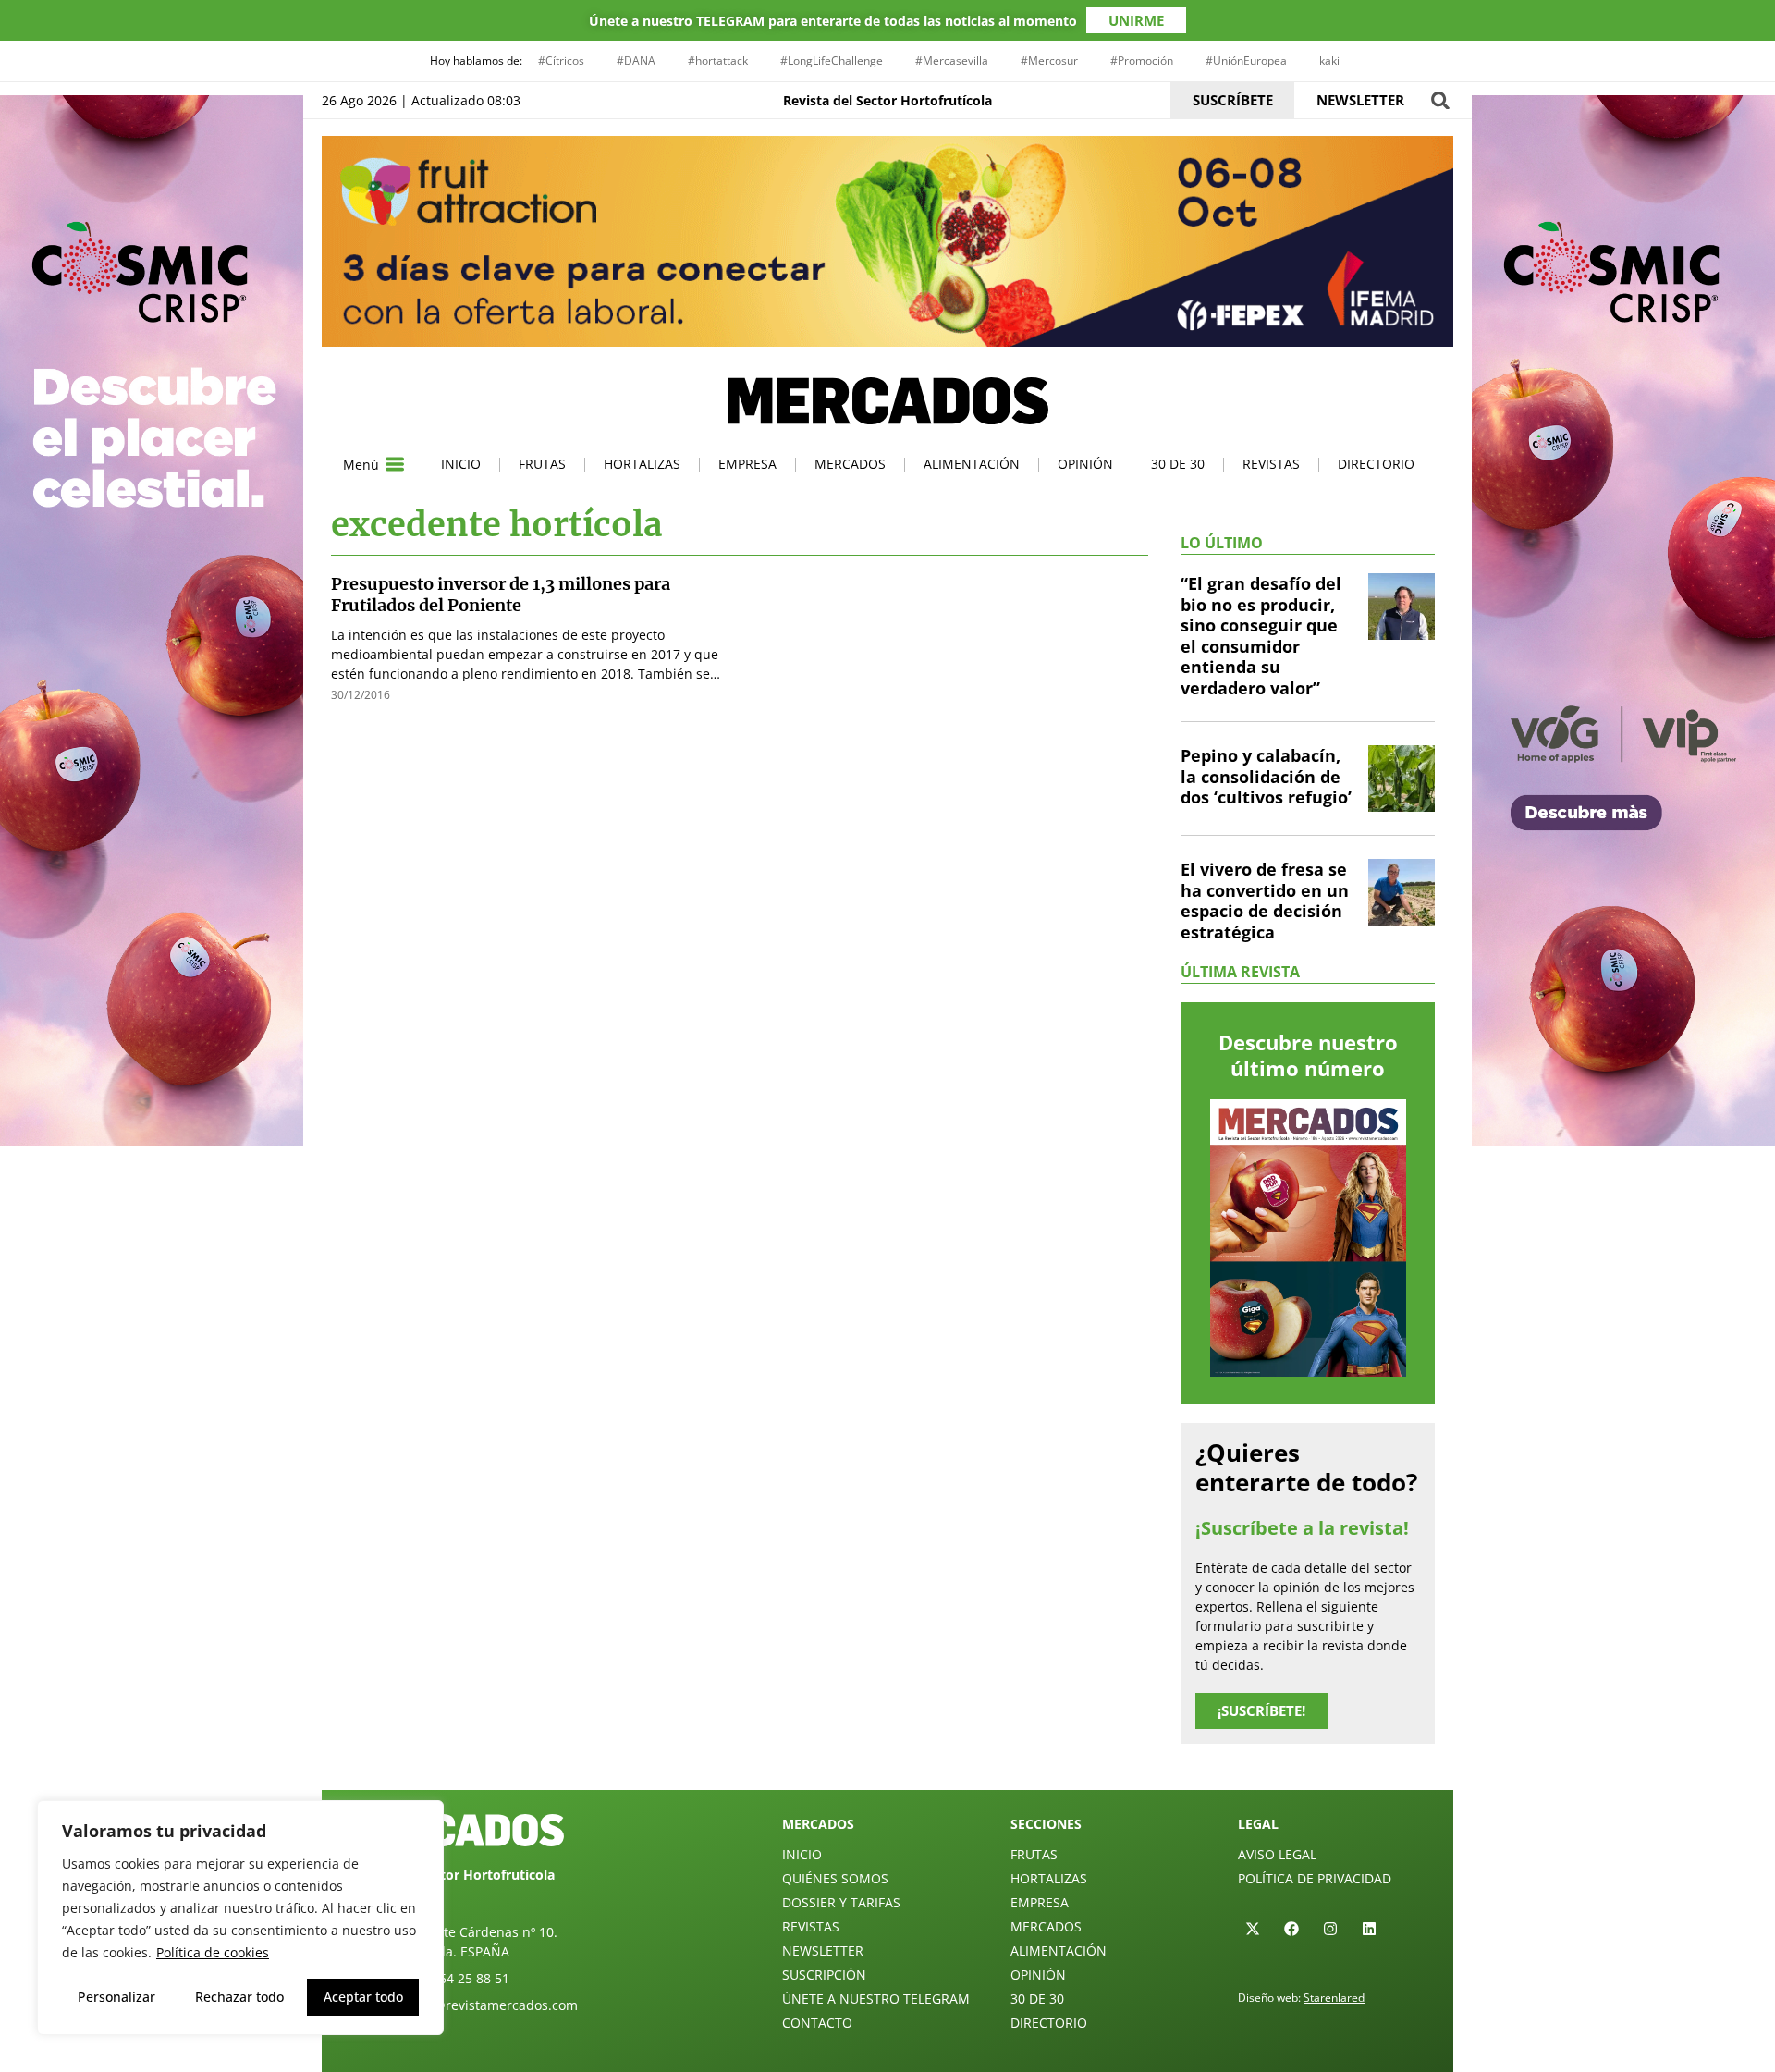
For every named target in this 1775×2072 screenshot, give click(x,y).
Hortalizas (642, 464)
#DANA (636, 61)
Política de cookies (213, 1952)
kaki (1329, 61)
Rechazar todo (239, 1997)
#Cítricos (561, 61)
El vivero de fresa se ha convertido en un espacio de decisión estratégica (1265, 901)
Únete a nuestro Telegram (876, 1998)
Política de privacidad (1315, 1878)
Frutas (542, 464)
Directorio (1376, 464)
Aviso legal (1277, 1854)
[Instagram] (1330, 1929)
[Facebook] (1291, 1929)
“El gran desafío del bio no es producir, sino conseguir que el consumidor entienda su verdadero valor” (1261, 636)
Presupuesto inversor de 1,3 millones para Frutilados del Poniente (501, 595)
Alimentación (972, 464)
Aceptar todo (363, 1997)
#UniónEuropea (1246, 61)
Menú (361, 465)
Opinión (1085, 464)
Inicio (461, 464)
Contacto (817, 2023)
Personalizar (116, 1997)
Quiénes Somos (835, 1878)
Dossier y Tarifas (841, 1902)
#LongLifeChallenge (832, 61)
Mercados (850, 464)
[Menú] (395, 464)
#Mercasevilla (952, 61)
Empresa (747, 464)
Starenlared (1334, 1998)
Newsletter (823, 1950)
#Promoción (1142, 61)
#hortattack (718, 61)
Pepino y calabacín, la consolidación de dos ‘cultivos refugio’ (1266, 776)
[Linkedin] (1369, 1929)
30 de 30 (1178, 464)
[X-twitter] (1253, 1929)
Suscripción (824, 1974)
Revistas (1271, 464)
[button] (1440, 100)
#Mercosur (1049, 61)
